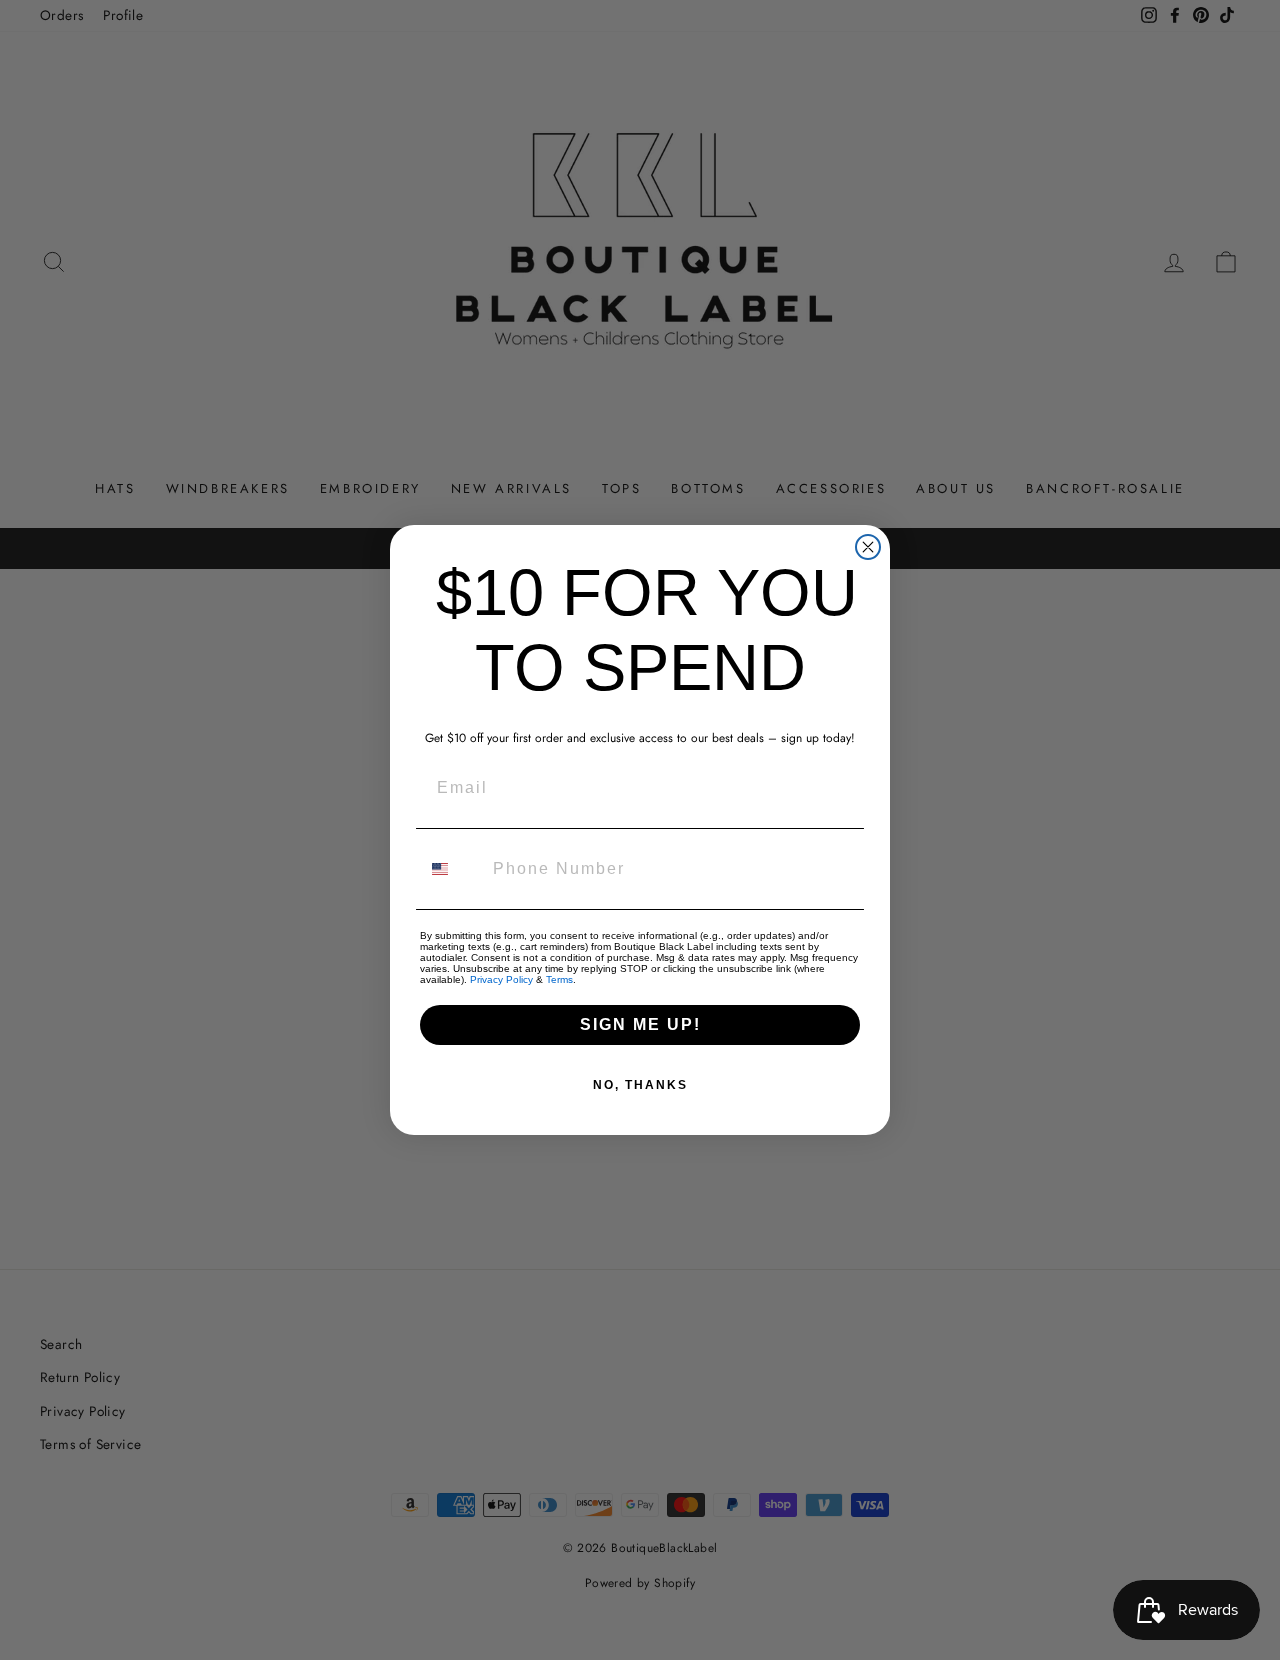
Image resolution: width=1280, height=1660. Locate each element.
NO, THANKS (640, 1085)
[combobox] (452, 869)
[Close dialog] (868, 547)
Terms (559, 979)
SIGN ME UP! (640, 1024)
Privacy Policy (501, 979)
